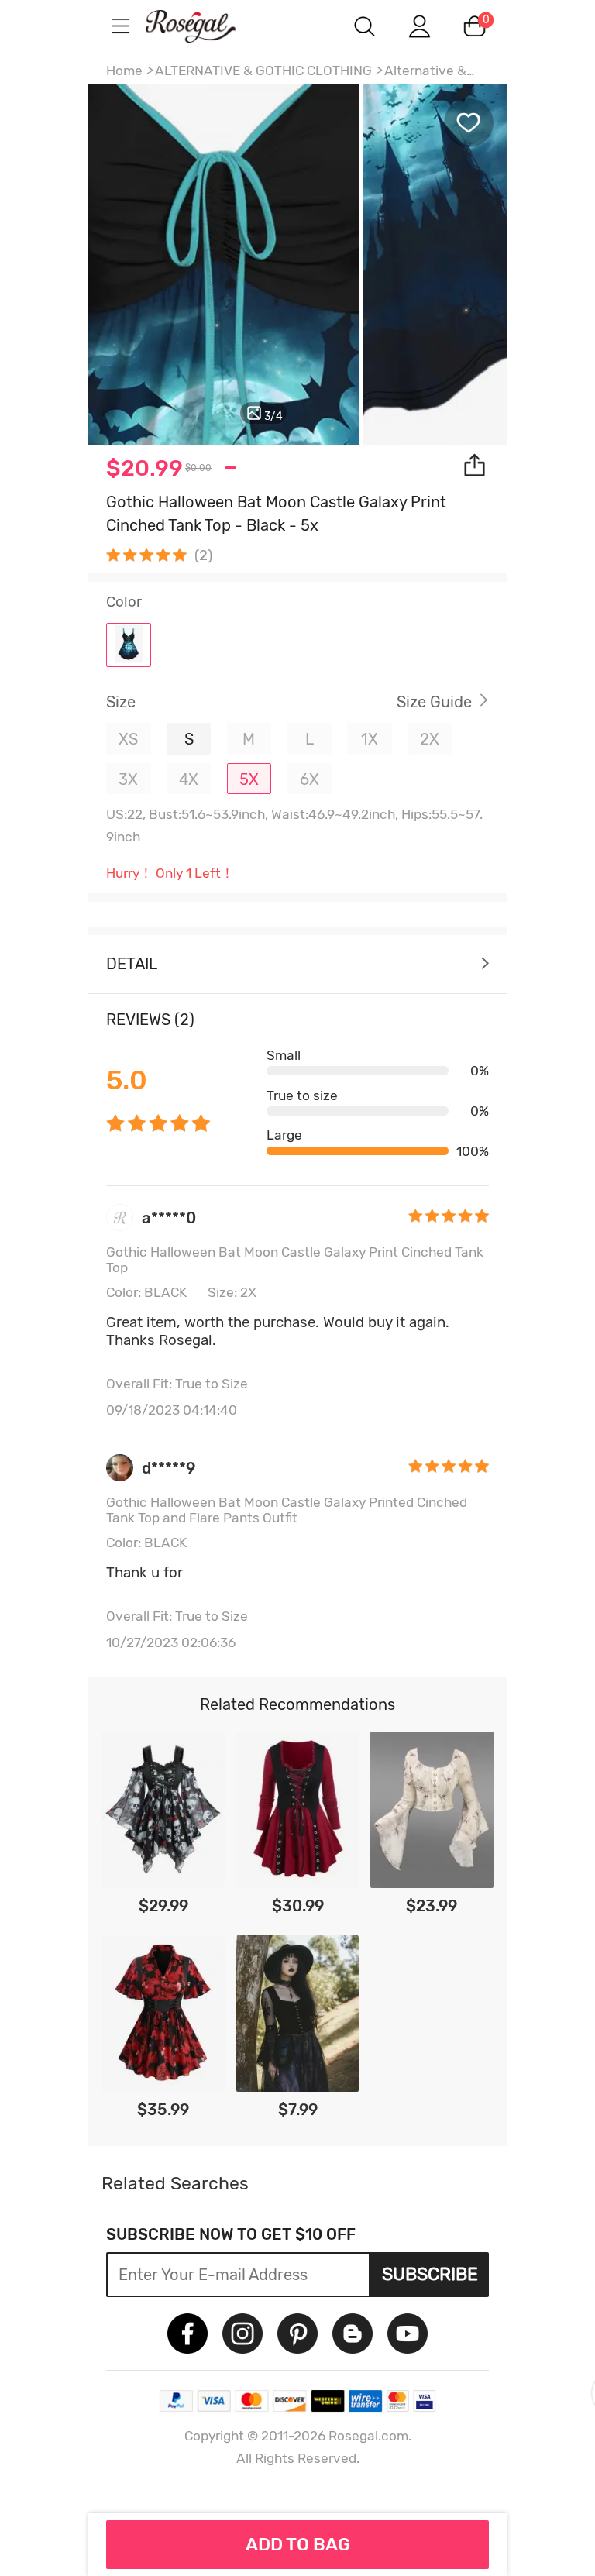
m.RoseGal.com (205, 26)
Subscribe (430, 2274)
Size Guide (434, 702)
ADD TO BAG (298, 2544)
